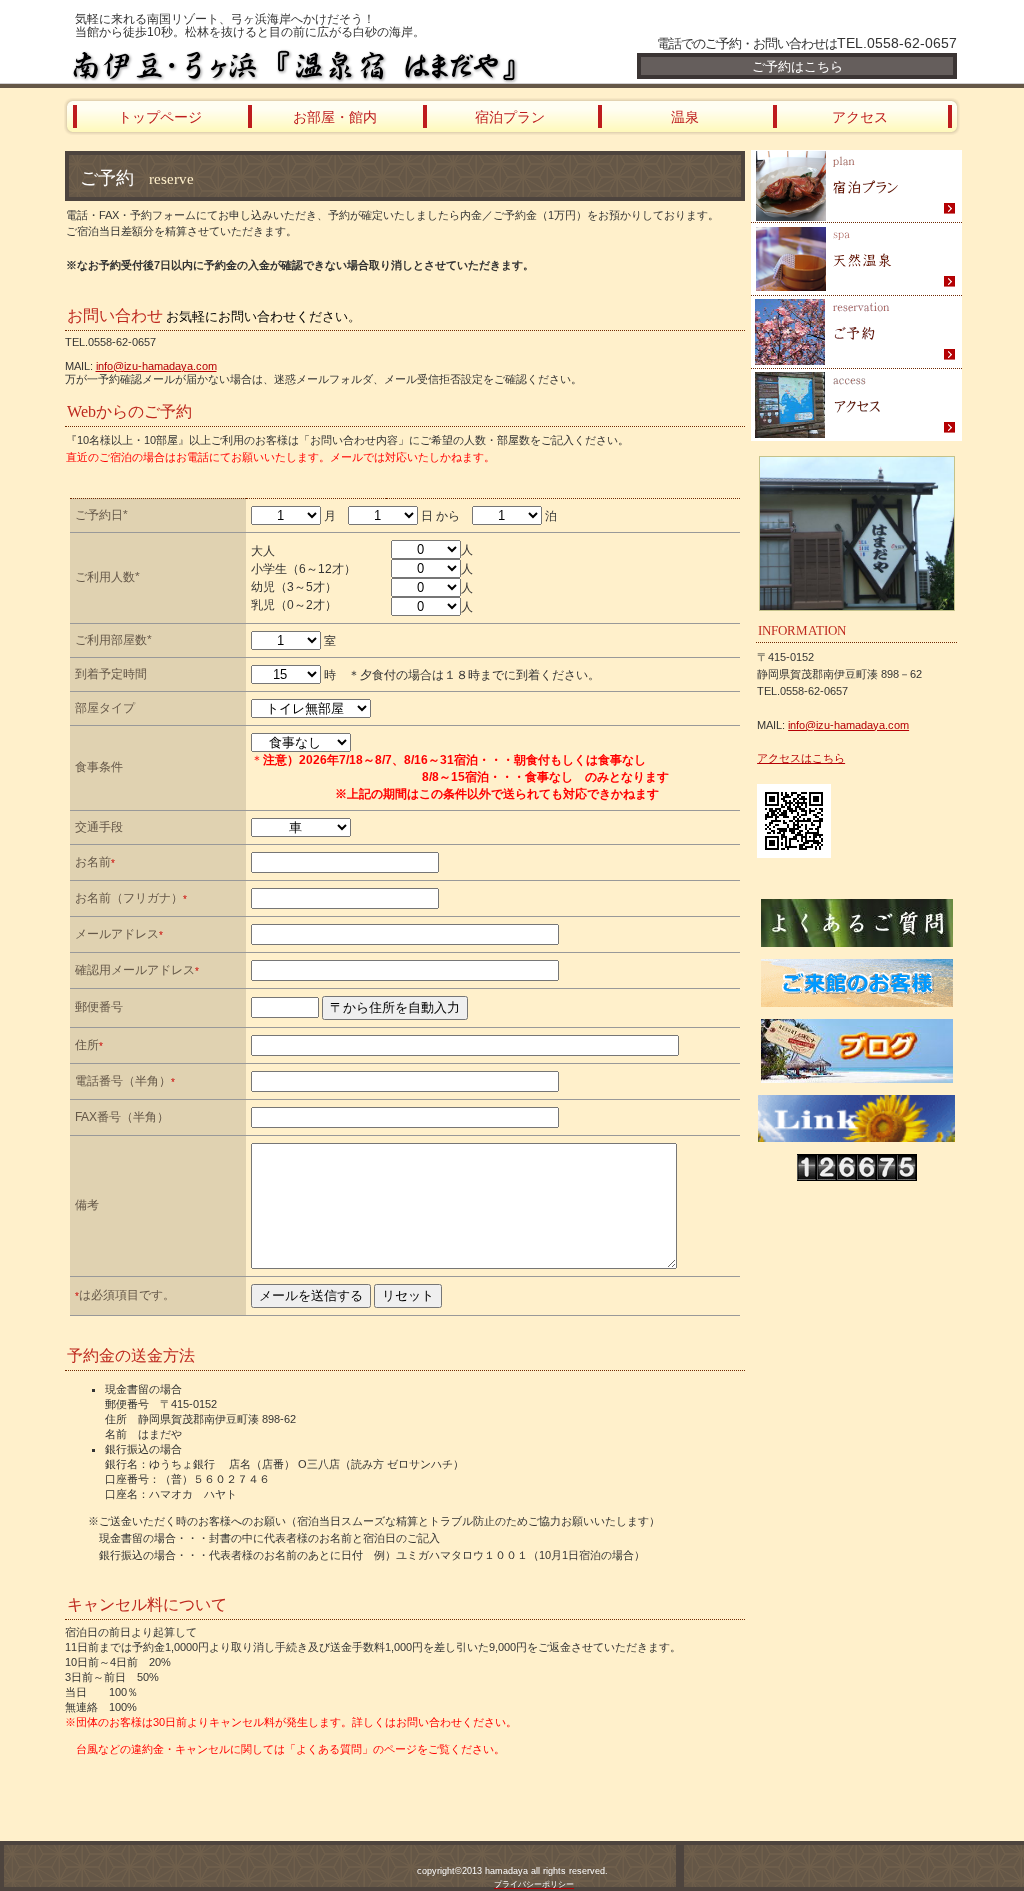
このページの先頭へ (120, 1786)
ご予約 (856, 332)
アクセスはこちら (801, 758)
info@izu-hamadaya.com (156, 366)
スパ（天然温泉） (856, 259)
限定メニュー (856, 186)
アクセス (856, 405)
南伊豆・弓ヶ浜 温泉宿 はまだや (307, 65)
